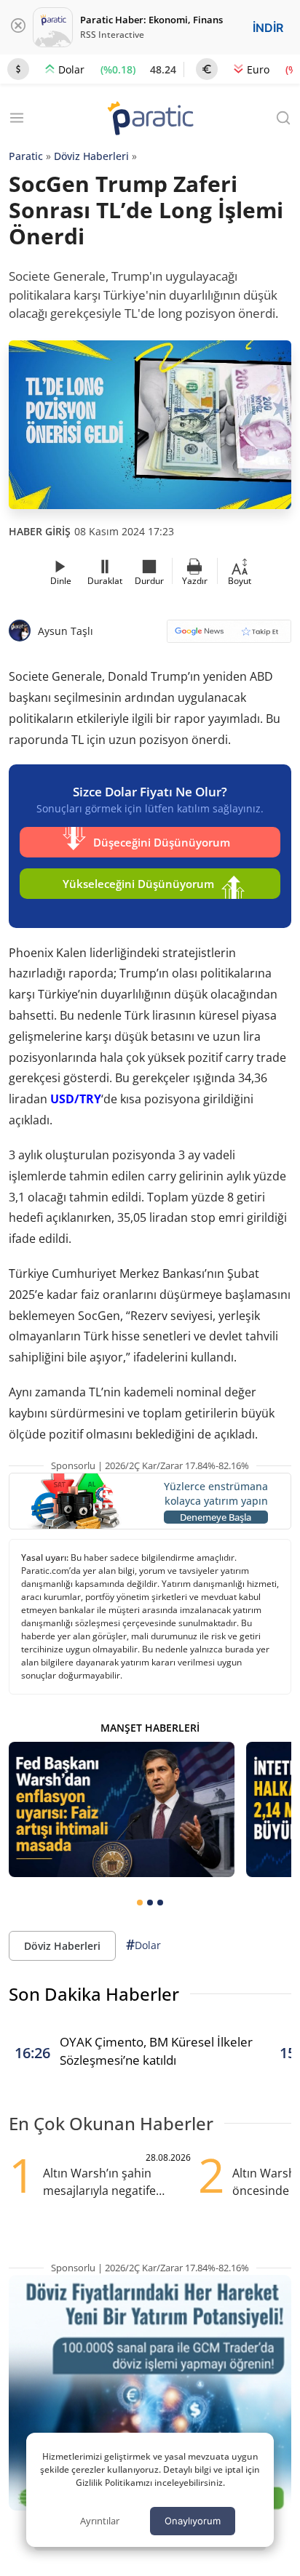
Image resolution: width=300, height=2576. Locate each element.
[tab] (140, 1903)
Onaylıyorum (193, 2521)
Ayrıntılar (100, 2521)
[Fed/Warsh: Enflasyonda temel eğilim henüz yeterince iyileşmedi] (122, 1809)
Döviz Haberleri (91, 156)
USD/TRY (76, 1099)
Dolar (143, 1945)
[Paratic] (150, 120)
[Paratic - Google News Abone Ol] (229, 636)
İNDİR (268, 28)
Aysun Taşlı (66, 631)
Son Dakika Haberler (94, 1994)
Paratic (26, 156)
